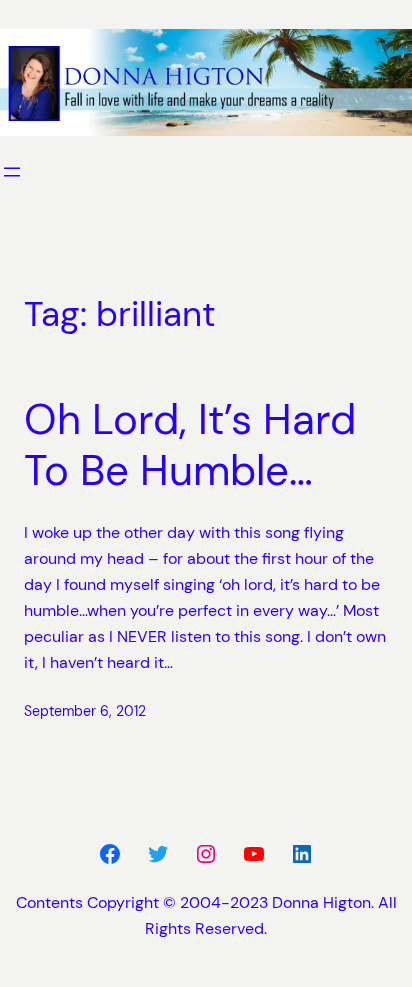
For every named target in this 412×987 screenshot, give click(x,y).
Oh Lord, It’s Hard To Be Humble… (190, 445)
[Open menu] (12, 172)
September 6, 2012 (85, 711)
